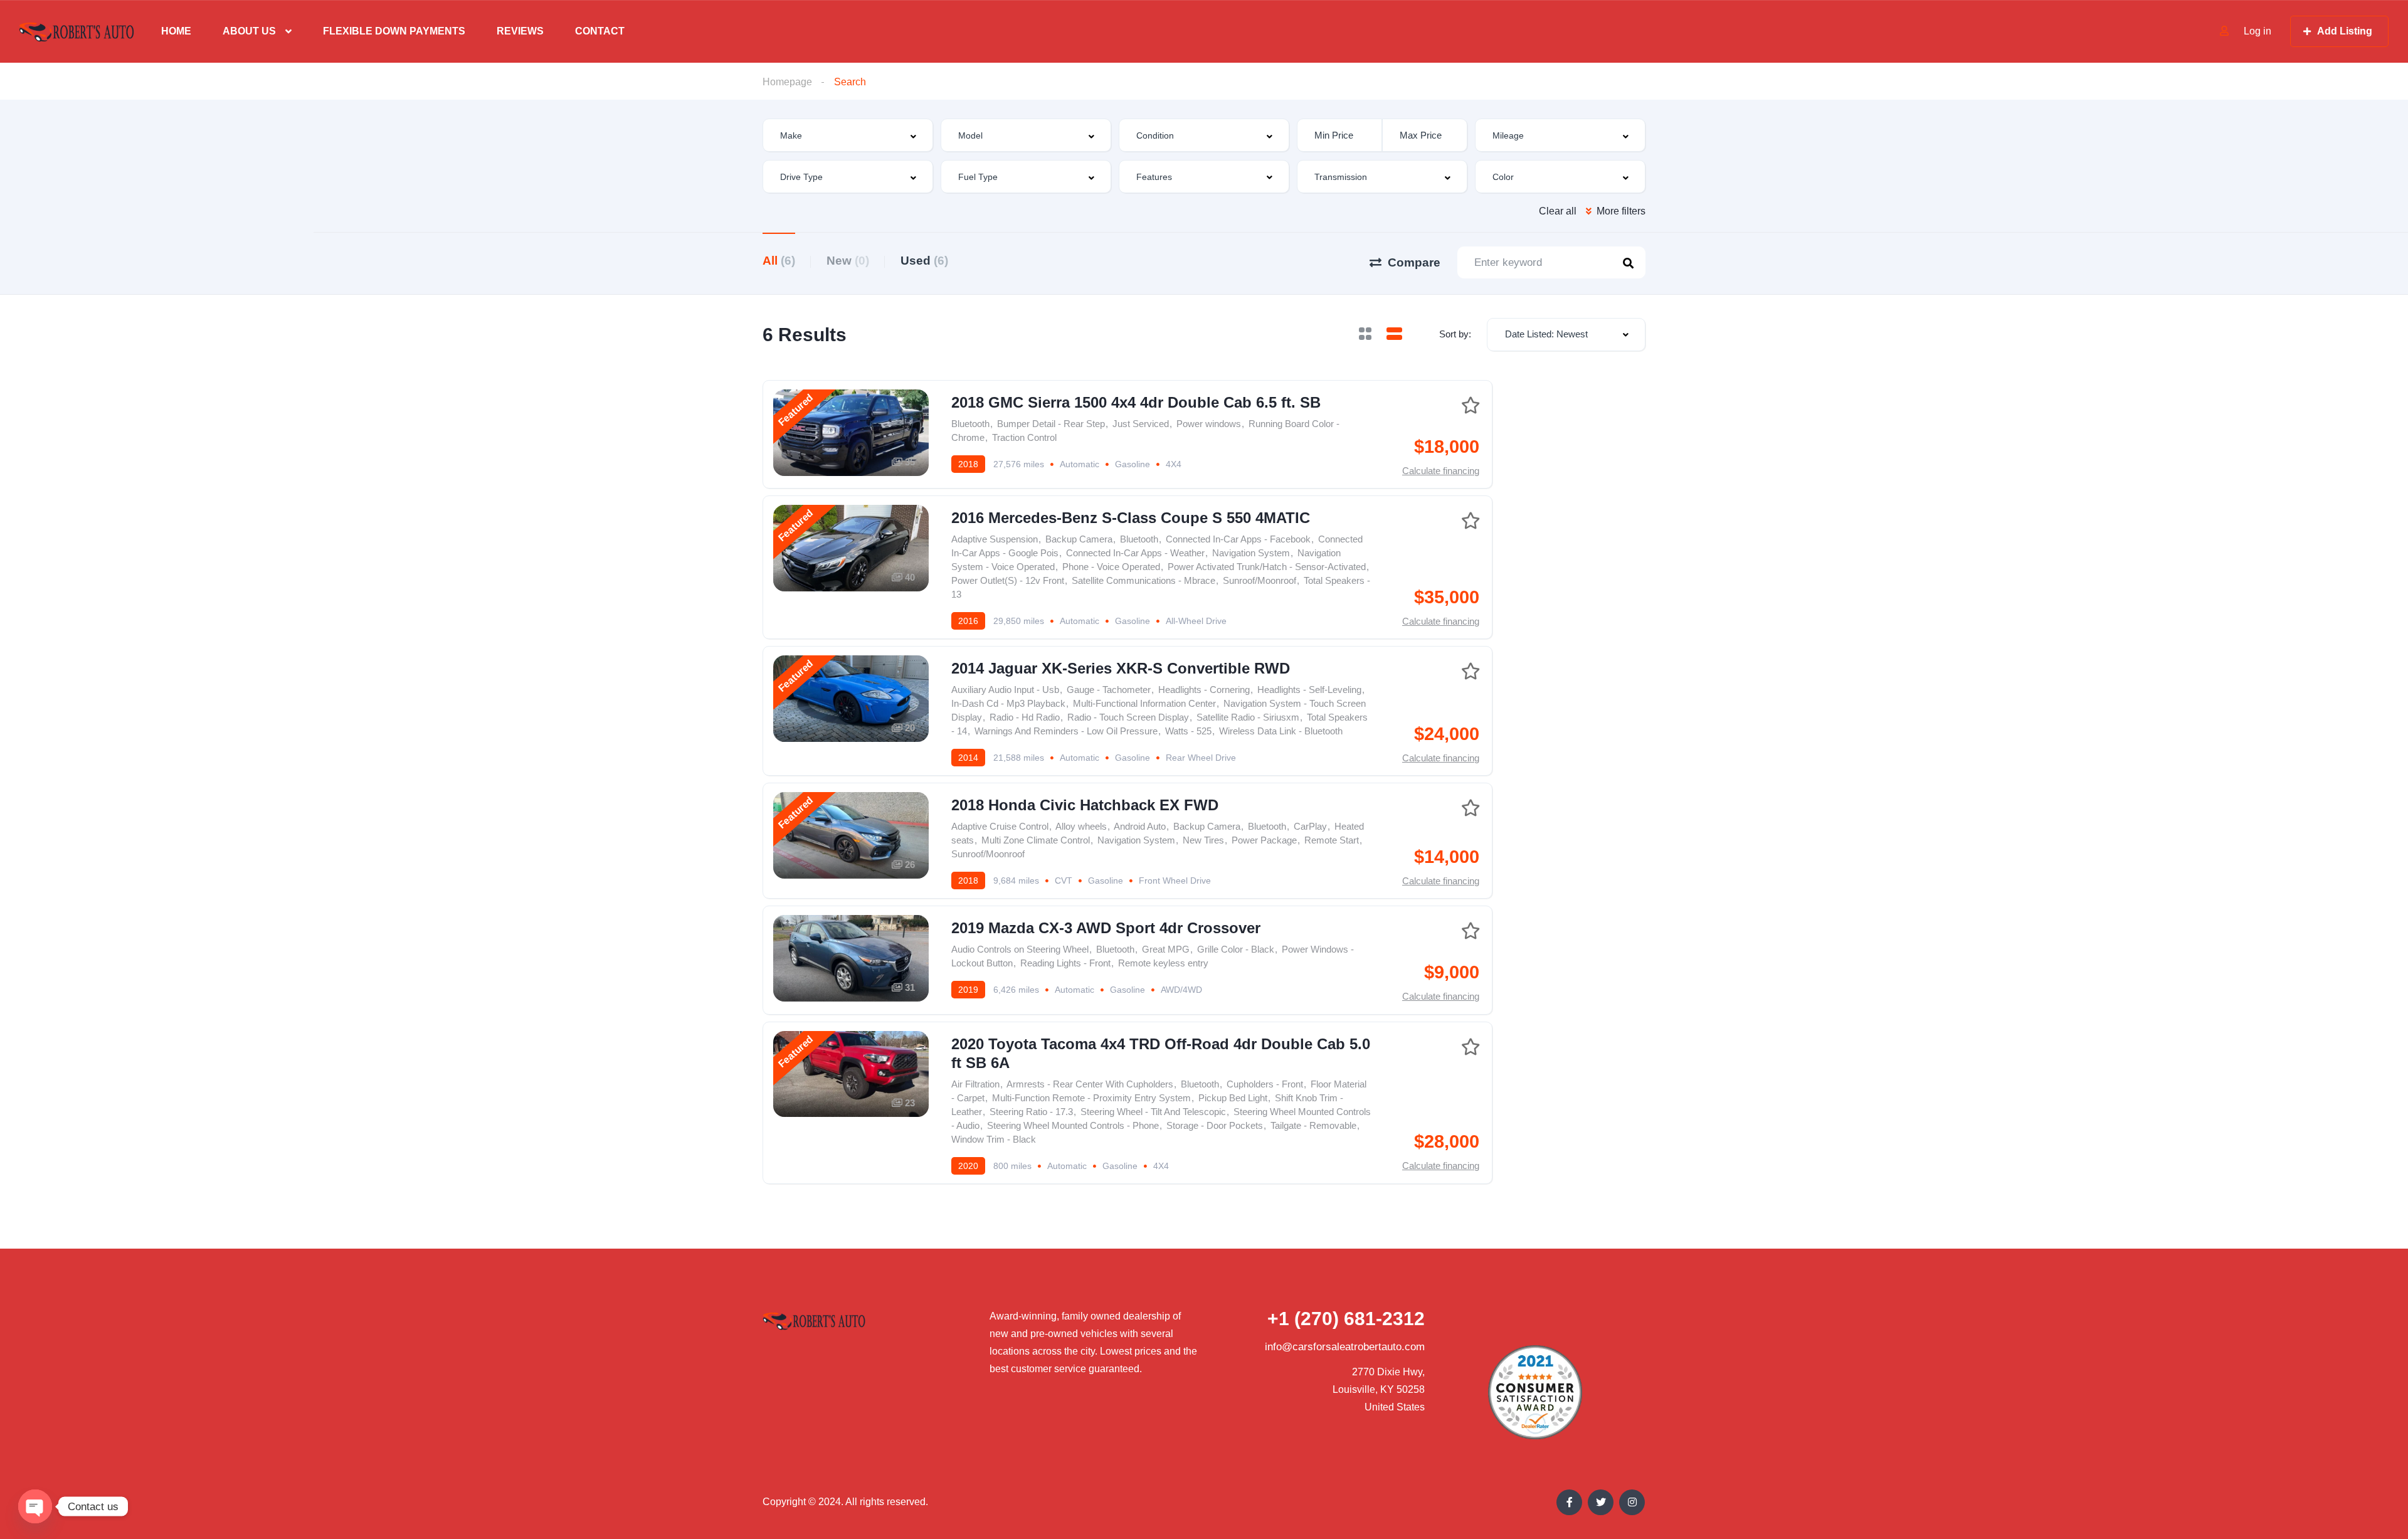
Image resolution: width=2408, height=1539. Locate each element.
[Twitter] (1601, 1502)
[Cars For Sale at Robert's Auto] (77, 32)
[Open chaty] (35, 1506)
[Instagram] (1632, 1502)
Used (924, 261)
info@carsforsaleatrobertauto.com (1345, 1347)
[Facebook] (1569, 1502)
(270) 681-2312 (1346, 1319)
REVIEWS (520, 31)
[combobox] (848, 135)
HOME (176, 31)
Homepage (787, 82)
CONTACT (600, 31)
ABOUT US (249, 31)
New (848, 261)
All (779, 261)
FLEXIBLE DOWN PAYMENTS (394, 31)
